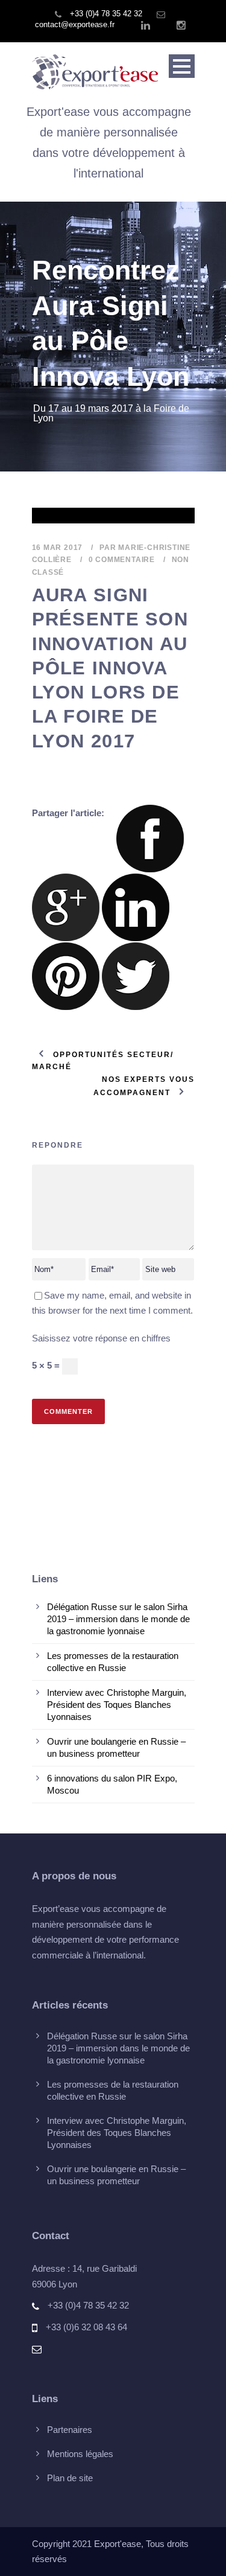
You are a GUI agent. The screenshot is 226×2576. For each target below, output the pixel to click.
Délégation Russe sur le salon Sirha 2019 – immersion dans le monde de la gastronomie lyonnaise (118, 1619)
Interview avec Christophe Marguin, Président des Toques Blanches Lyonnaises (117, 1705)
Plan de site (70, 2478)
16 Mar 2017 (58, 548)
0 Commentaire (122, 560)
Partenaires (70, 2430)
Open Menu (182, 66)
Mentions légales (80, 2454)
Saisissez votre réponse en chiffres (101, 1338)
